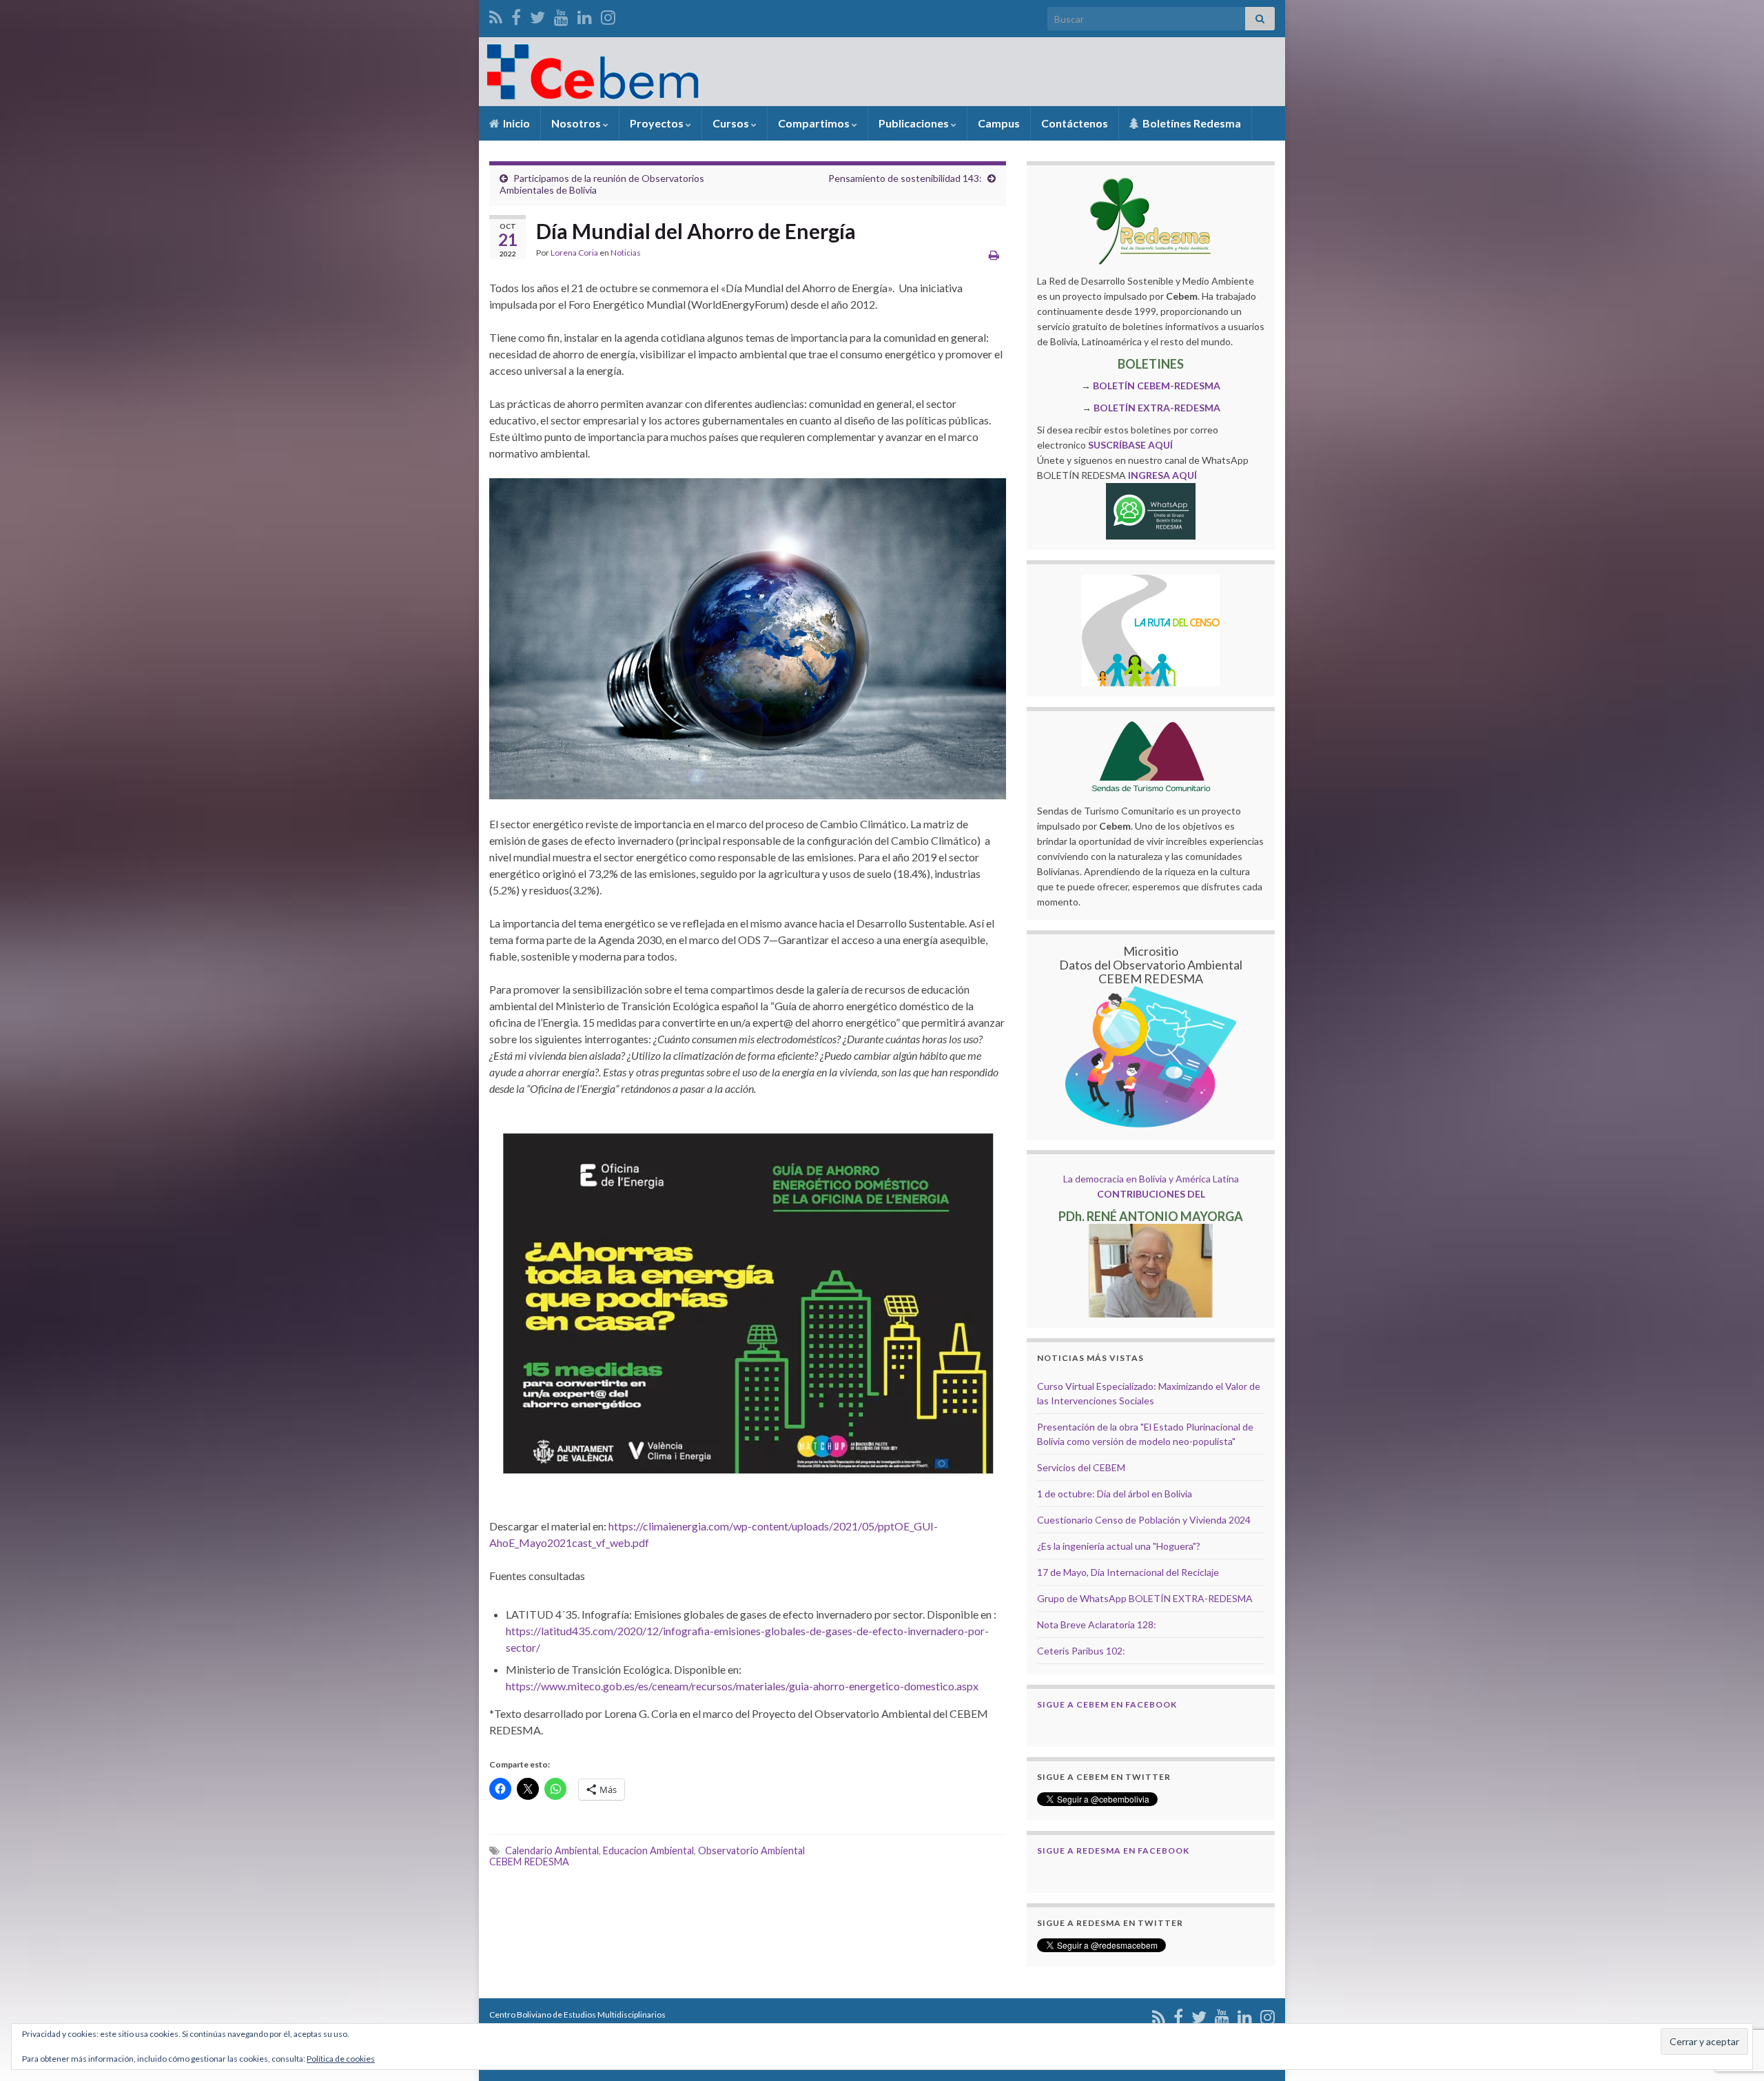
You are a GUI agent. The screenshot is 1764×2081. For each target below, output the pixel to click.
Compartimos (815, 123)
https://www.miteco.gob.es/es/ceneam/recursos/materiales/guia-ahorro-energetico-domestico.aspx (742, 1686)
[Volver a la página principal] (882, 72)
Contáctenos (1075, 123)
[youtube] (561, 15)
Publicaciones (915, 123)
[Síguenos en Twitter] (537, 15)
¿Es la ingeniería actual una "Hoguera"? (1119, 1546)
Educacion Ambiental (648, 1851)
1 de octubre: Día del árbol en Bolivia (1115, 1494)
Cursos (732, 123)
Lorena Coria (574, 253)
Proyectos (658, 123)
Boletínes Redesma (1191, 123)
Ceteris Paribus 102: (1081, 1651)
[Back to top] (1733, 1999)
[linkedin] (585, 15)
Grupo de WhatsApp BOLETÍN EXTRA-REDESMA (1145, 1598)
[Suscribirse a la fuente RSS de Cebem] (496, 15)
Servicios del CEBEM (1081, 1467)
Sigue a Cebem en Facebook (1107, 1704)
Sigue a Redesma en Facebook (1113, 1851)
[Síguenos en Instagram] (608, 15)
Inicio (515, 123)
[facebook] (516, 15)
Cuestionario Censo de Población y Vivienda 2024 (1144, 1520)
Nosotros (577, 123)
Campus (999, 123)
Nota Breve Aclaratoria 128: (1097, 1624)
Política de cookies (341, 2059)
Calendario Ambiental (552, 1851)
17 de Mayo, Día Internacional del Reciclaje (1128, 1572)
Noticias (626, 253)
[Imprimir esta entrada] (994, 255)
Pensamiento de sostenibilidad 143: (905, 178)
